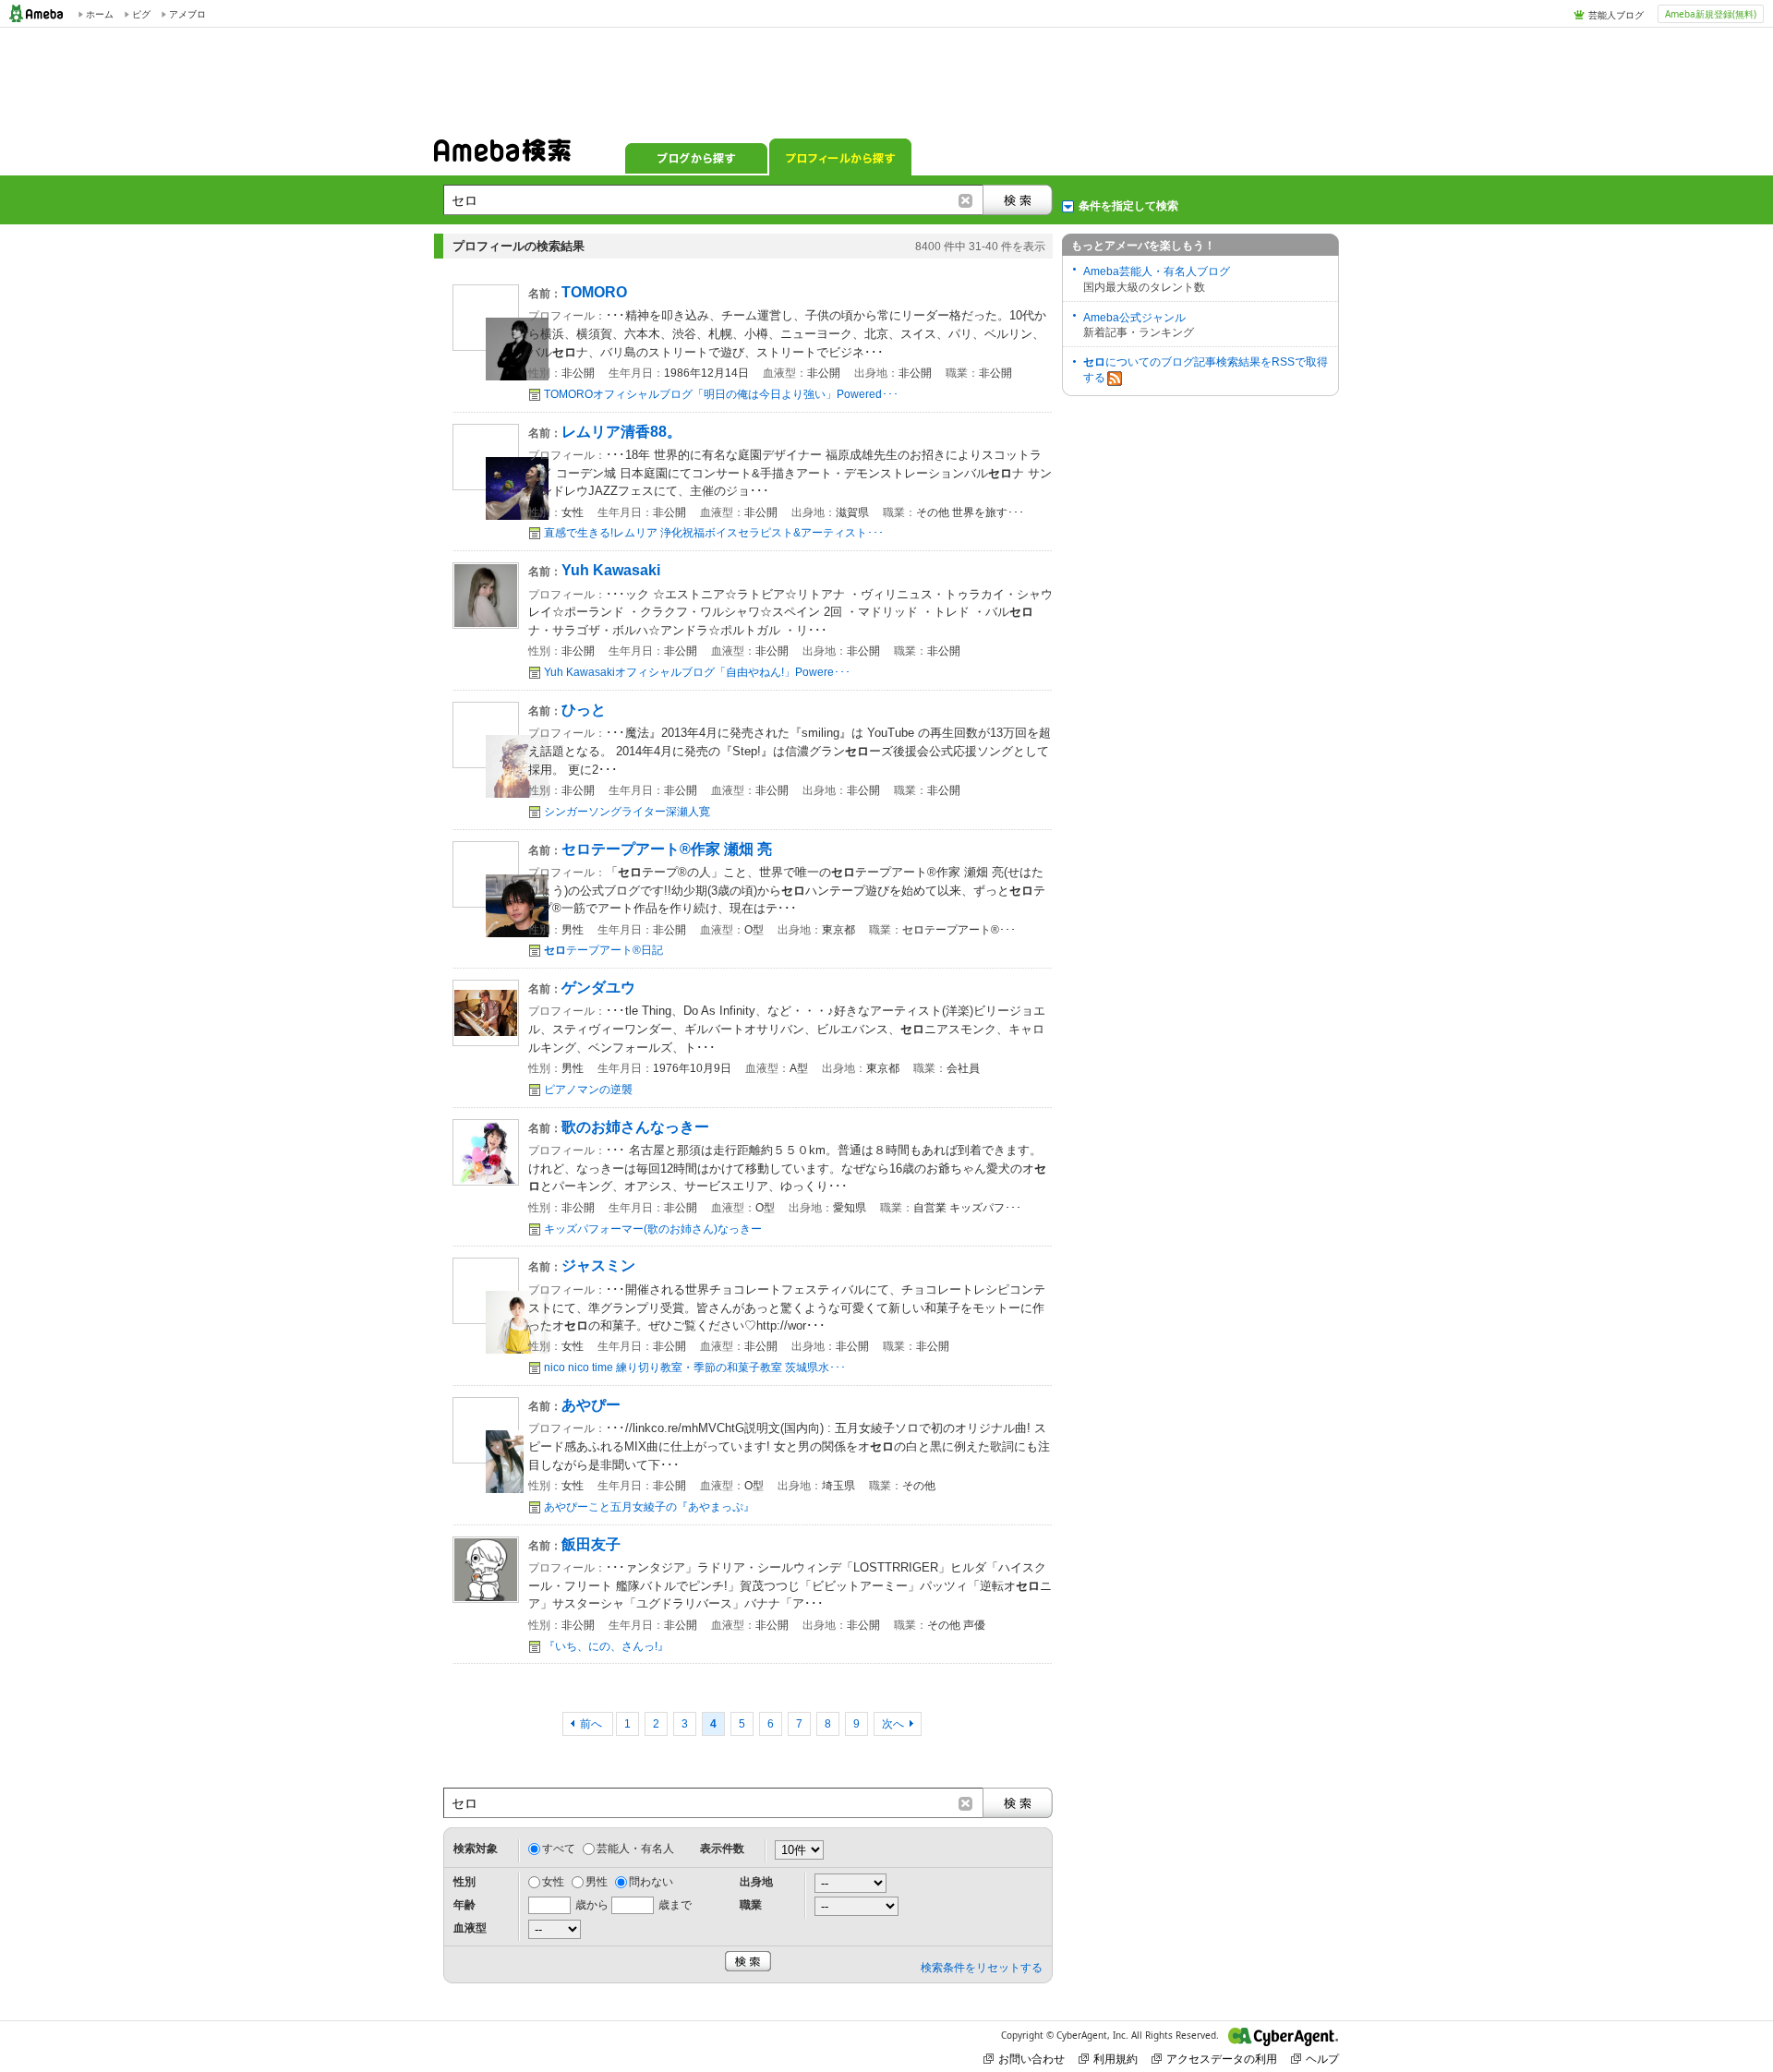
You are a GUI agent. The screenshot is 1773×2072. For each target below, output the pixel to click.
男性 (597, 1882)
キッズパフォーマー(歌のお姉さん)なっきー (653, 1229)
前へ (592, 1724)
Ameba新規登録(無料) (1711, 14)
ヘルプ (1322, 2059)
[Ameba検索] (502, 156)
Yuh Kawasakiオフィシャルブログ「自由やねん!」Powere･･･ (697, 672)
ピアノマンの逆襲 (588, 1090)
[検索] (1018, 200)
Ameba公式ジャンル (1134, 318)
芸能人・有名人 (635, 1849)
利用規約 (1116, 2059)
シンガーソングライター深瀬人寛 (627, 812)
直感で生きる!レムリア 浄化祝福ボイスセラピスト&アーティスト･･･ (714, 533)
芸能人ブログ (1616, 15)
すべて (559, 1849)
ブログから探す (696, 157)
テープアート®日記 (603, 950)
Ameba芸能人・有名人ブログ (1157, 271)
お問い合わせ (1031, 2059)
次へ (893, 1724)
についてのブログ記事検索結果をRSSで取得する (1206, 370)
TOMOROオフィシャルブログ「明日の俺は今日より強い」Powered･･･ (721, 394)
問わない (651, 1882)
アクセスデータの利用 (1222, 2059)
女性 (553, 1882)
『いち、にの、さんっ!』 (606, 1646)
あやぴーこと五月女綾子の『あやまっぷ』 (649, 1507)
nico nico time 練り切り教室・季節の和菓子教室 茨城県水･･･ (695, 1367)
